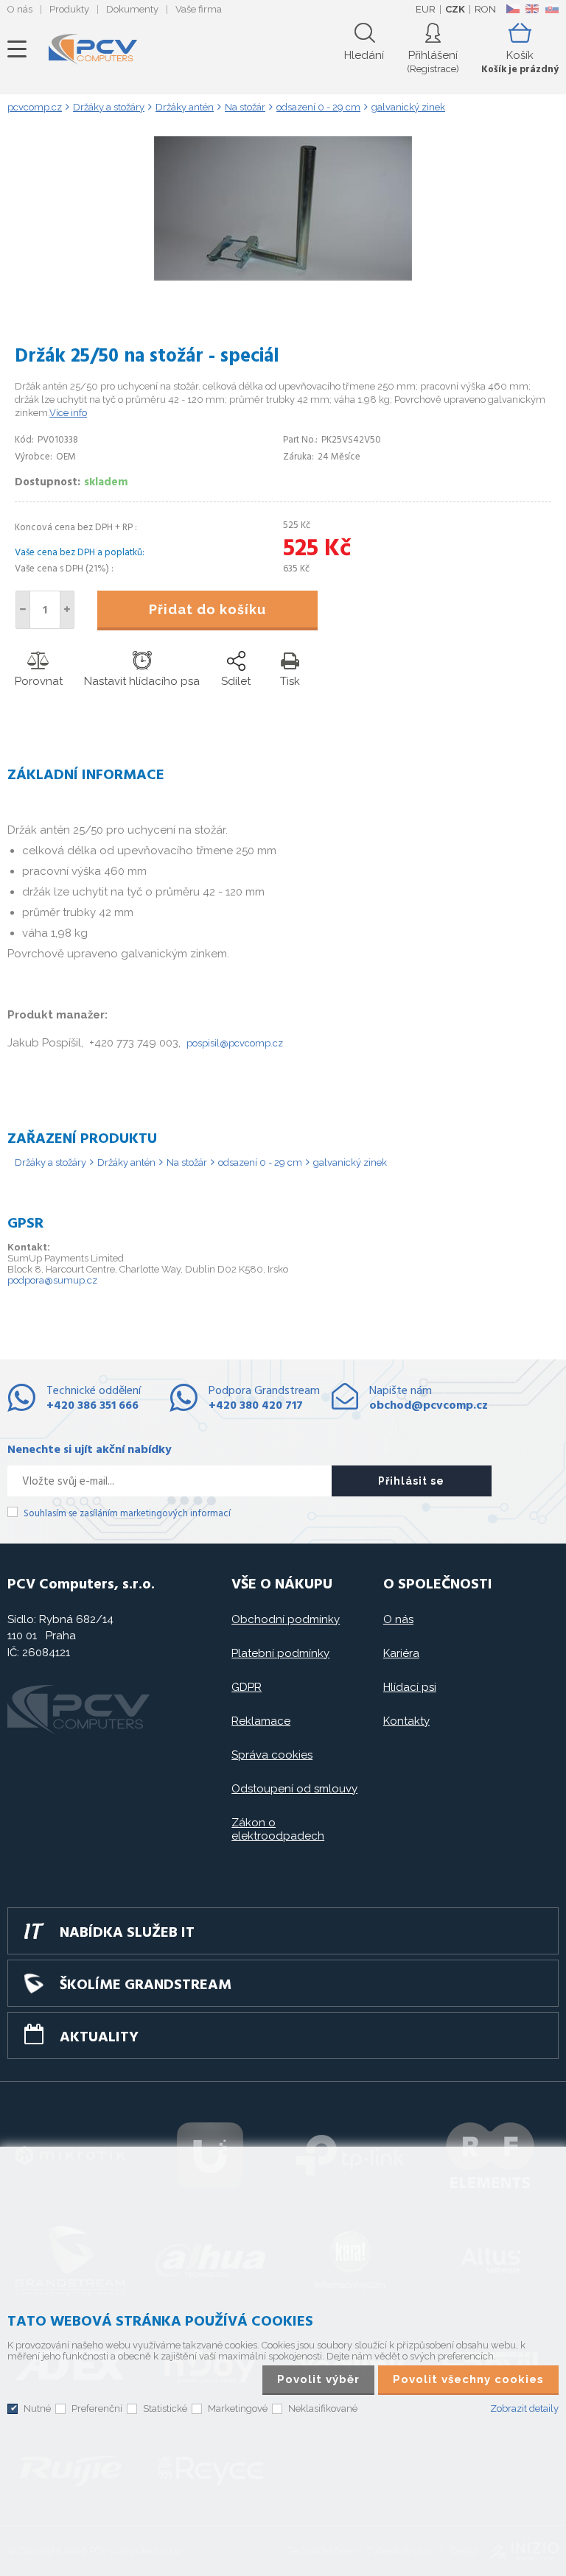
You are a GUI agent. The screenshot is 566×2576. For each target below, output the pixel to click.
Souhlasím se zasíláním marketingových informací (127, 1514)
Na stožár (187, 1162)
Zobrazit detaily (524, 2408)
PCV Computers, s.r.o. (93, 49)
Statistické (165, 2408)
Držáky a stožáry (50, 1162)
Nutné (37, 2408)
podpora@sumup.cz (52, 1280)
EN (532, 9)
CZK (455, 9)
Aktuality (99, 2038)
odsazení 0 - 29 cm (260, 1162)
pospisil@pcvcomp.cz (235, 1043)
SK (551, 9)
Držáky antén (126, 1162)
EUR (426, 9)
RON (485, 9)
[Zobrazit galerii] (283, 277)
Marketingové (238, 2408)
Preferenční (97, 2408)
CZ (513, 9)
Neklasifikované (323, 2408)
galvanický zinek (350, 1162)
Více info (68, 413)
